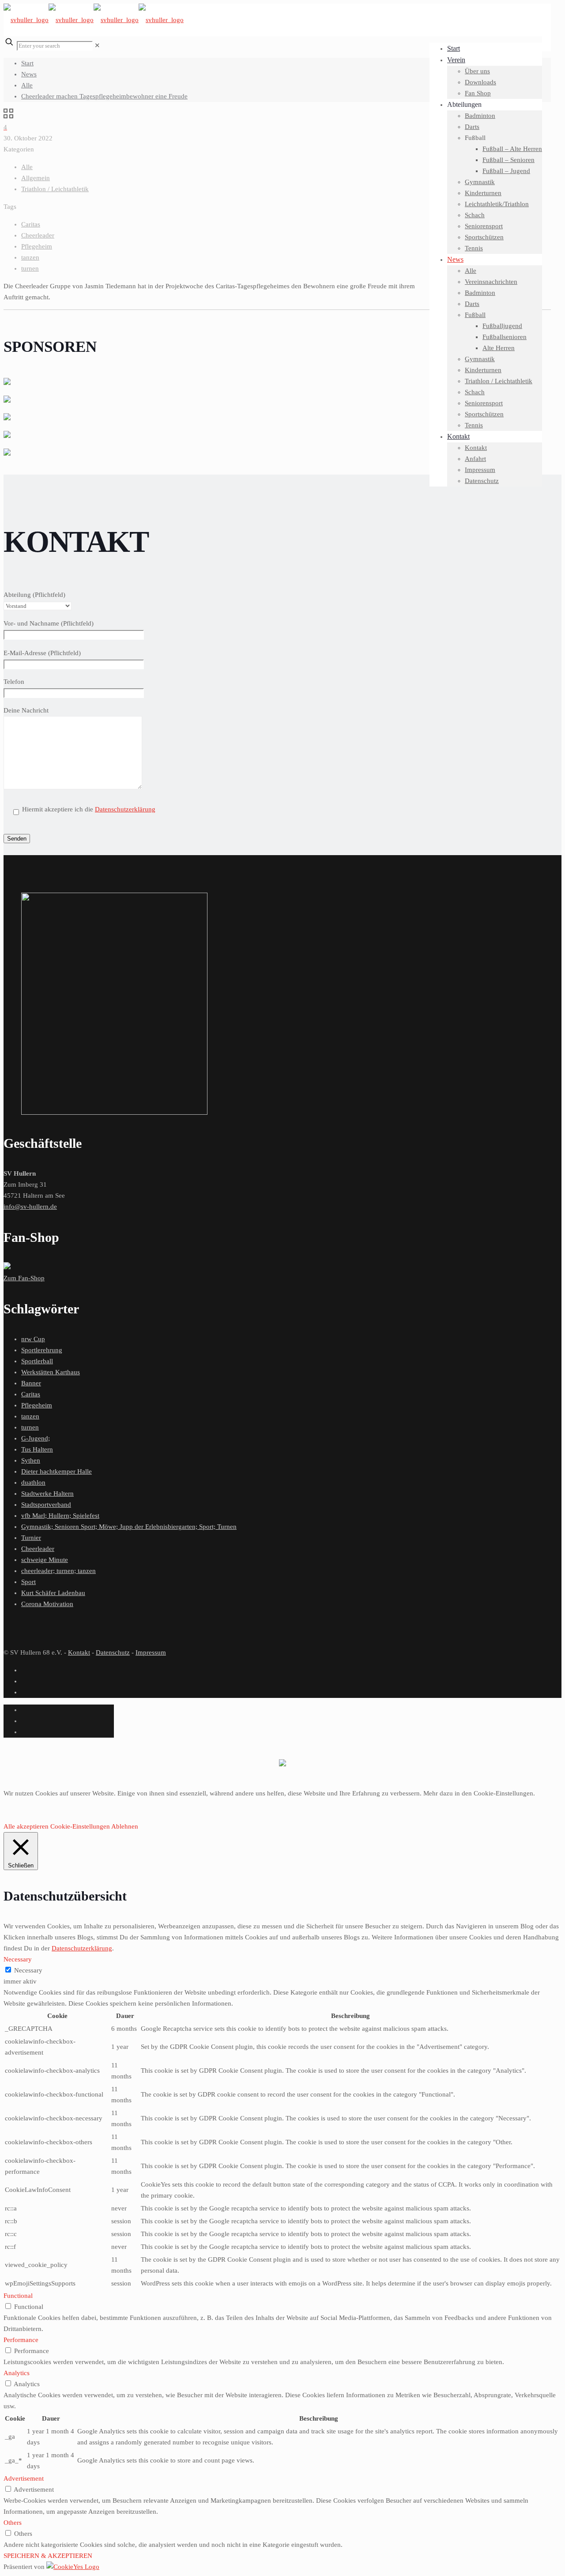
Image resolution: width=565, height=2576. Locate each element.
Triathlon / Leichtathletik (55, 189)
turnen (30, 268)
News (29, 74)
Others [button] (13, 2523)
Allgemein (36, 178)
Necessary (28, 1970)
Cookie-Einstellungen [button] (80, 1826)
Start (27, 63)
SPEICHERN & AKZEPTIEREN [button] (48, 2556)
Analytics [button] (17, 2373)
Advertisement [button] (24, 2478)
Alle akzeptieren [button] (26, 1826)
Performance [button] (21, 2340)
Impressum (151, 1652)
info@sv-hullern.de (30, 1207)
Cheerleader (38, 235)
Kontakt (79, 1652)
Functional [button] (18, 2296)
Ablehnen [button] (125, 1826)
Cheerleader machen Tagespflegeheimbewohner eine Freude (104, 96)
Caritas (31, 224)
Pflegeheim (37, 246)
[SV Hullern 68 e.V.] (94, 20)
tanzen (30, 257)
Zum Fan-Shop (24, 1278)
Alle (27, 85)
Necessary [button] (18, 1959)
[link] (97, 45)
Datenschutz (113, 1652)
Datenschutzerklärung (125, 809)
